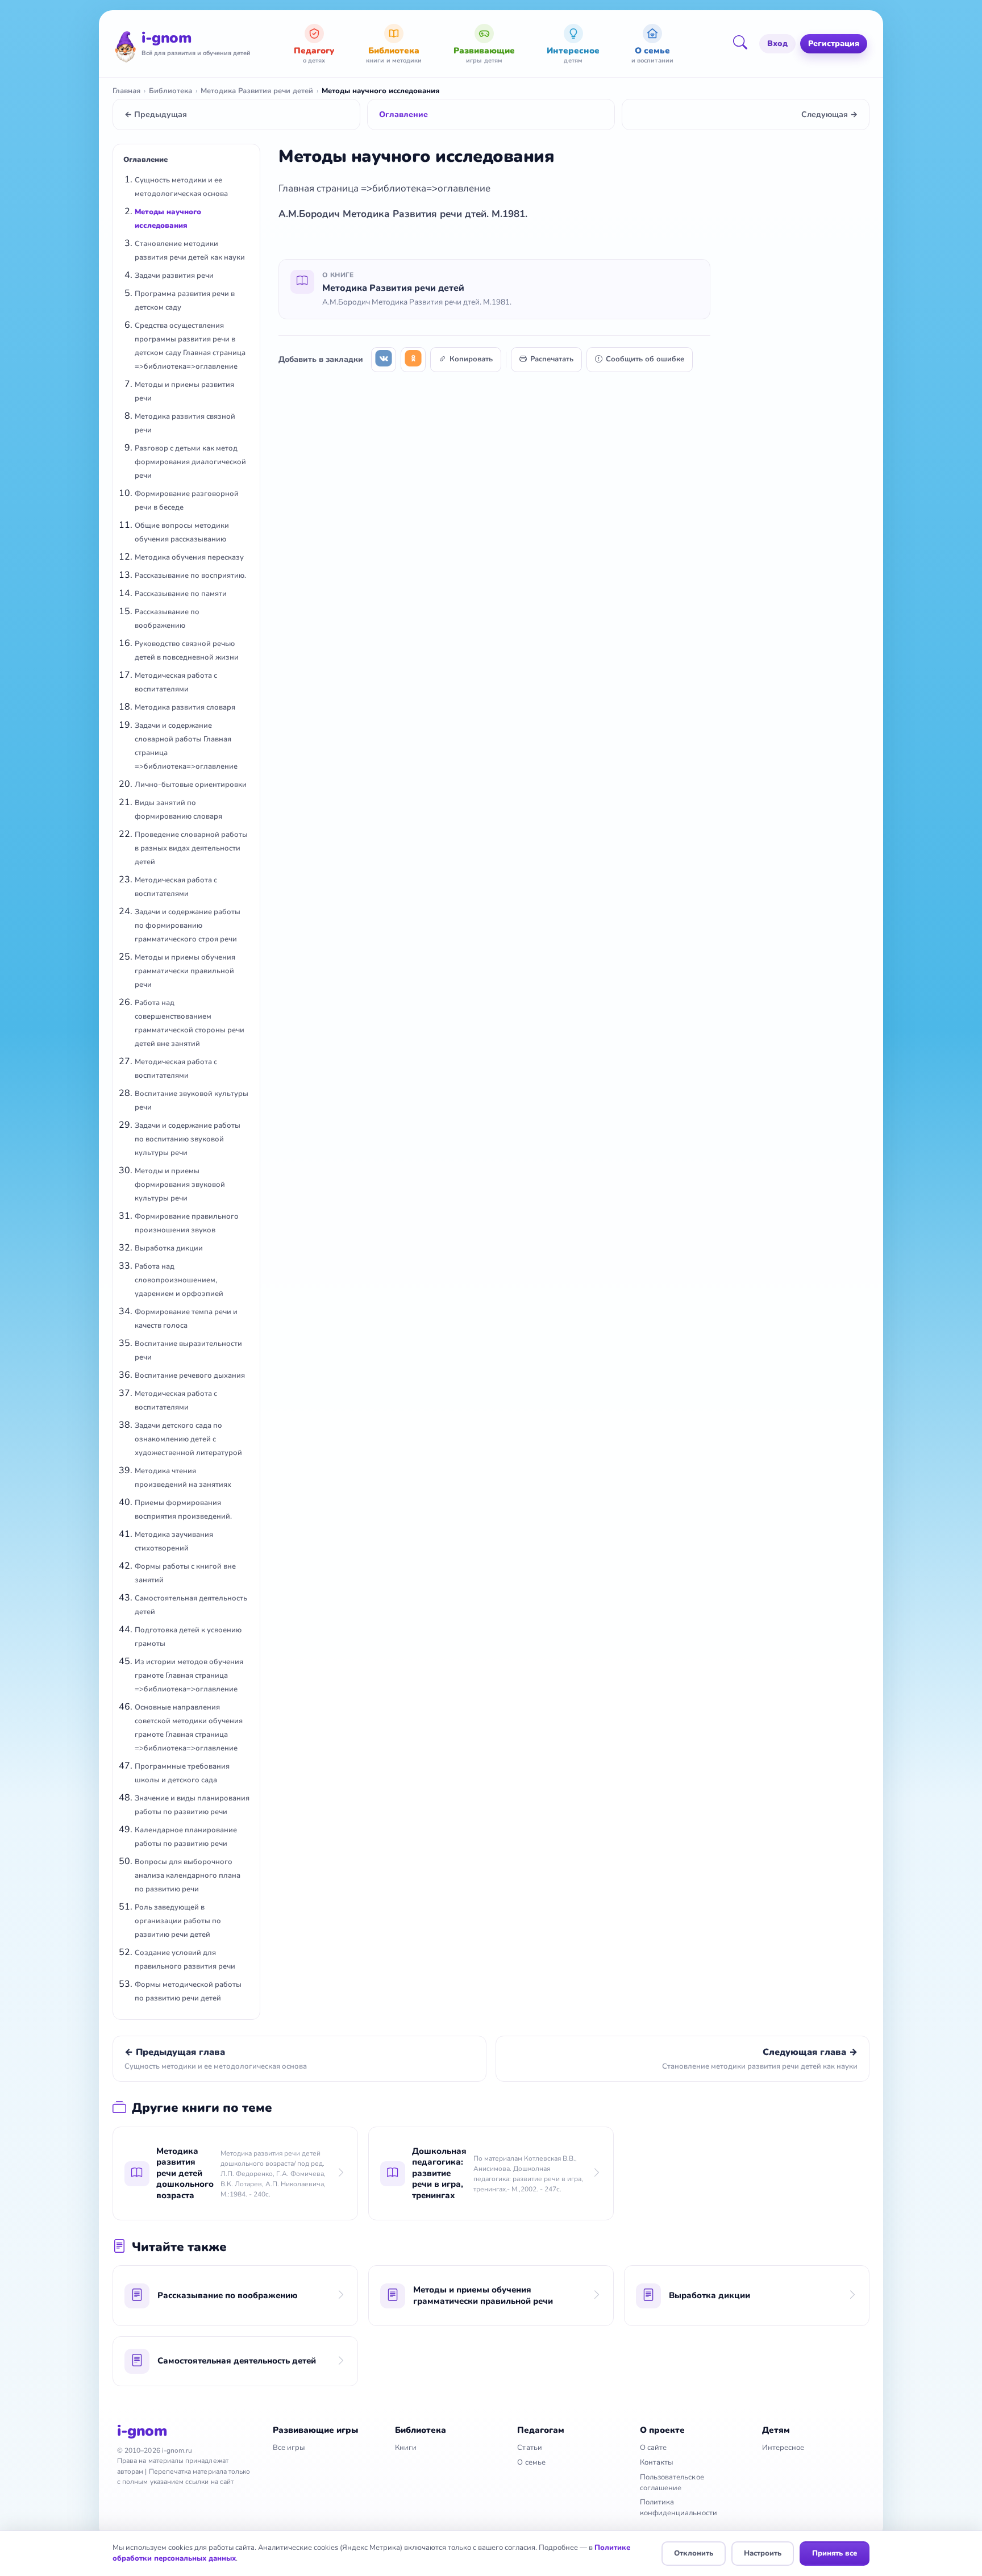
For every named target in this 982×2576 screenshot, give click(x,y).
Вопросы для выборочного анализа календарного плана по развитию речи (188, 1875)
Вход (777, 43)
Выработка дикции (169, 1248)
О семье (531, 2462)
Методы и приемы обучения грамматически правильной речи (185, 971)
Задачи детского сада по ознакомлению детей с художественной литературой (188, 1439)
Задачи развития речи (174, 276)
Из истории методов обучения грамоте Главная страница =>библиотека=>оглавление (189, 1675)
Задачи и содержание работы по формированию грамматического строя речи (188, 926)
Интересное (783, 2448)
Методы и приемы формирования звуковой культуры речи (180, 1185)
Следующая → (829, 114)
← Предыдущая (156, 114)
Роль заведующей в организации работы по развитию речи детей (178, 1921)
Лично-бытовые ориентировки (191, 785)
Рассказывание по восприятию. (190, 576)
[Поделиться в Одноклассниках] (413, 360)
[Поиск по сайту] (744, 44)
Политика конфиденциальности (679, 2508)
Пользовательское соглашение (672, 2483)
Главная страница (320, 188)
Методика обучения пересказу (189, 557)
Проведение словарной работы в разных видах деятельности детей (191, 848)
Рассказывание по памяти (181, 594)
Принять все (835, 2553)
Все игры (289, 2448)
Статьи (529, 2448)
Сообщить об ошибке (645, 359)
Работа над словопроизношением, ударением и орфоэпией (179, 1280)
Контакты (657, 2462)
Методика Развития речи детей (257, 91)
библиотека (399, 188)
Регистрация (834, 43)
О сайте (653, 2448)
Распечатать (552, 359)
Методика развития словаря (185, 707)
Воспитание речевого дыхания (190, 1375)
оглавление (464, 188)
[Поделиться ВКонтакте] (384, 360)
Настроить (763, 2553)
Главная (126, 91)
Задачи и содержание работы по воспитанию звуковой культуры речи (188, 1139)
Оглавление (403, 114)
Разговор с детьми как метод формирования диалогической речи (190, 462)
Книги (406, 2448)
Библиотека (170, 91)
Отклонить (694, 2553)
